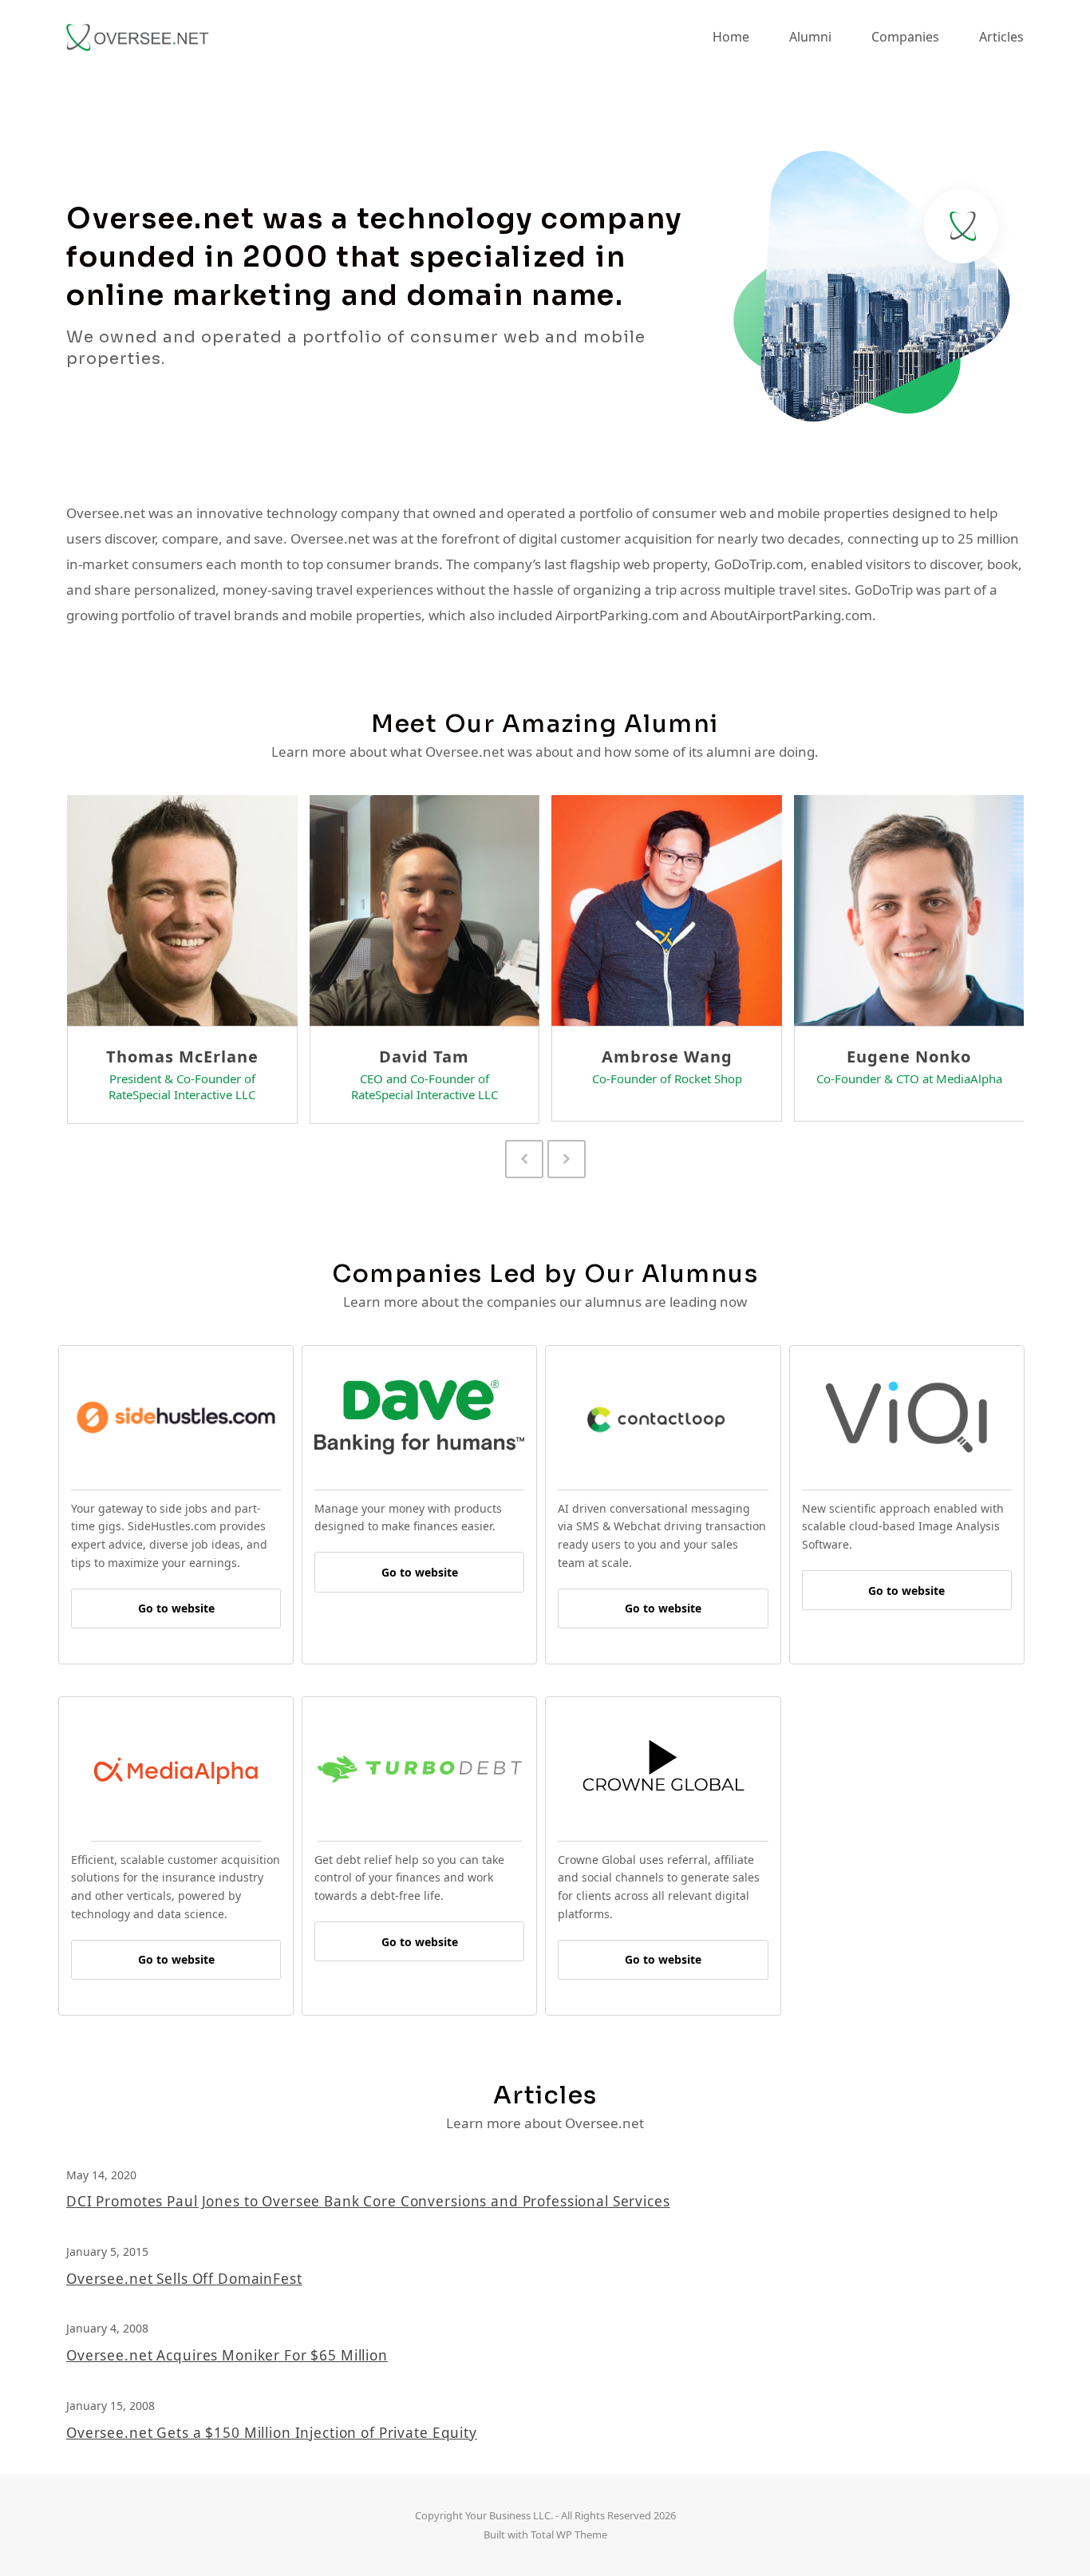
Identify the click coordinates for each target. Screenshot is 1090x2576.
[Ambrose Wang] (667, 909)
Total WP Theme (569, 2534)
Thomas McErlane (182, 1057)
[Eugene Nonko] (909, 909)
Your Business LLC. (509, 2515)
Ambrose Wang (667, 1057)
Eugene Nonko (909, 1057)
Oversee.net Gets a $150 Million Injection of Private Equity (272, 2433)
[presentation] (524, 1159)
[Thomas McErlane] (182, 909)
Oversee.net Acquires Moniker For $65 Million (227, 2355)
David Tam (424, 1057)
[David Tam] (425, 909)
